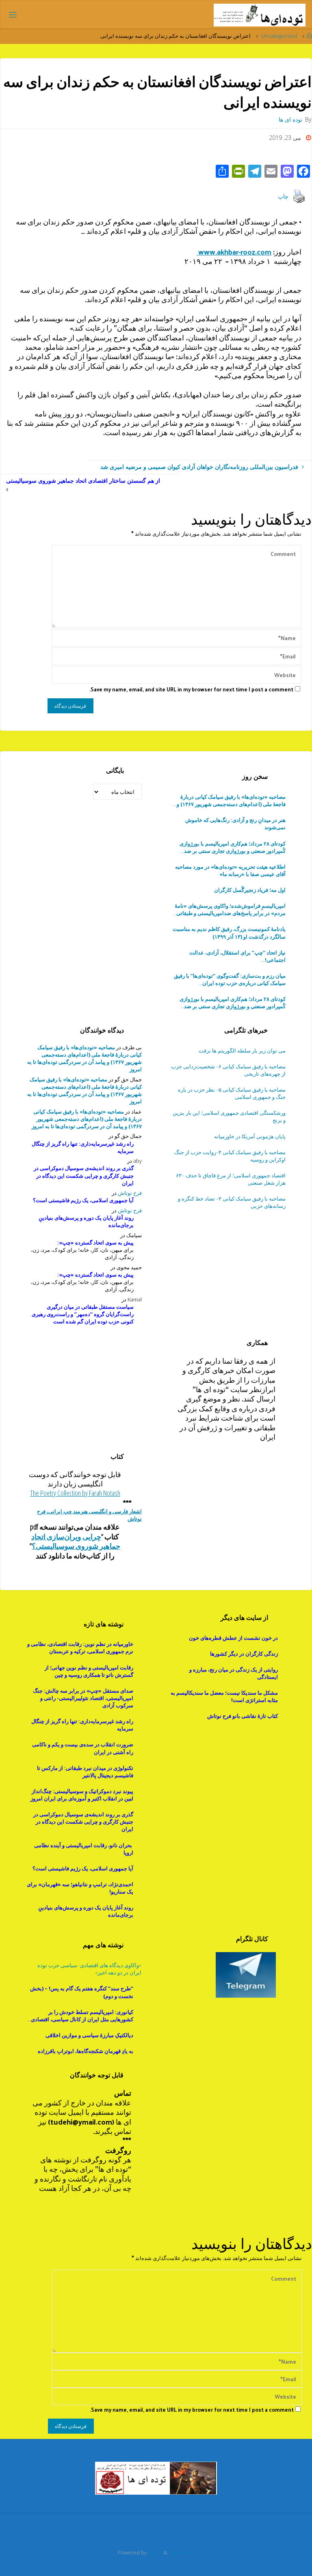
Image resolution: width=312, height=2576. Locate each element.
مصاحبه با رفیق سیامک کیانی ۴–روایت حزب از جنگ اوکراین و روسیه (230, 1156)
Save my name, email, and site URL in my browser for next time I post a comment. (191, 689)
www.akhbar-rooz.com (234, 252)
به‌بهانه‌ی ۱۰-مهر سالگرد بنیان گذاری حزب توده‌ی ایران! (232, 956)
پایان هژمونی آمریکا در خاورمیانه (250, 1136)
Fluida (154, 2552)
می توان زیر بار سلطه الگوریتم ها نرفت (242, 1050)
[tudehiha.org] (259, 14)
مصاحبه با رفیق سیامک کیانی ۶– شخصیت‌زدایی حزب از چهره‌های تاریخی (228, 1070)
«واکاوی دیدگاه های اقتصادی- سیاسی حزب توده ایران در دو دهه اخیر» (89, 1969)
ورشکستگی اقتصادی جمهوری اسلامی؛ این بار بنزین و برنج (229, 1116)
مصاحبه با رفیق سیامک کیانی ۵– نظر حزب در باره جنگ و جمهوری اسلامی (232, 1093)
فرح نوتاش (130, 1193)
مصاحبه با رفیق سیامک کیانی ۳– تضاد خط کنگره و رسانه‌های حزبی (232, 1202)
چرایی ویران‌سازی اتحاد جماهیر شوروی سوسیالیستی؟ (76, 1541)
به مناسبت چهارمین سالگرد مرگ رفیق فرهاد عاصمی (230, 979)
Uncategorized (279, 36)
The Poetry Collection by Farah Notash (75, 1493)
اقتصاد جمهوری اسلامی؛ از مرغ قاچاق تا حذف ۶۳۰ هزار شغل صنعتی (231, 1179)
